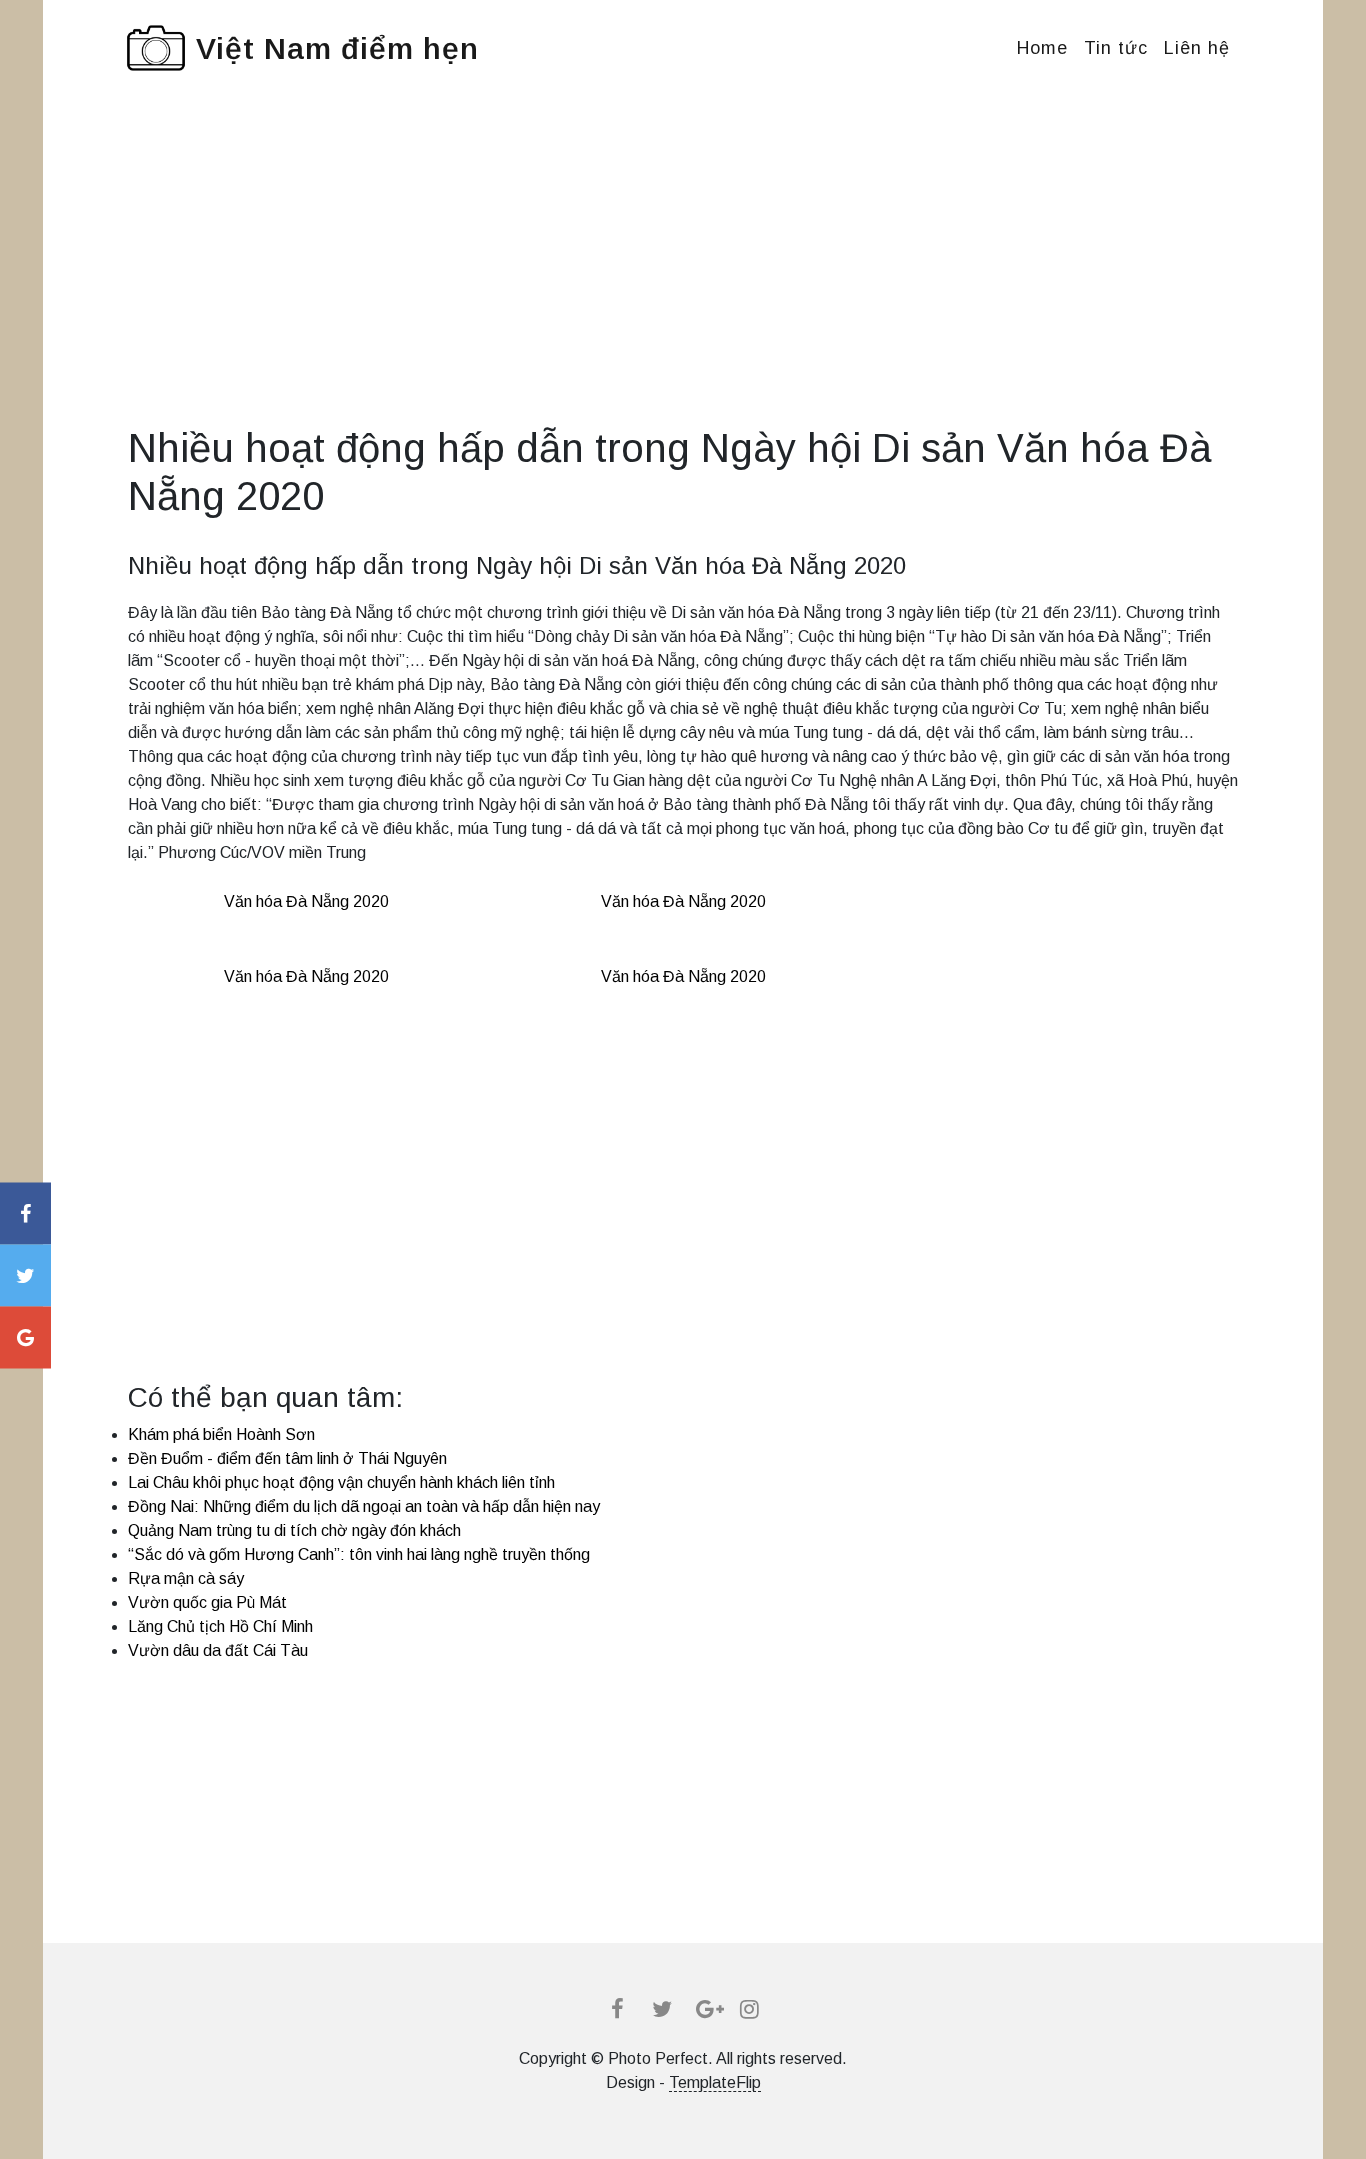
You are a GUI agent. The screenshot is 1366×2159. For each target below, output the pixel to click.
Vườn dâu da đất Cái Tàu (218, 1650)
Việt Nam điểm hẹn (337, 48)
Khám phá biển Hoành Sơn (221, 1434)
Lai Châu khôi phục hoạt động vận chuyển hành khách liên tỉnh (341, 1482)
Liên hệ (1197, 48)
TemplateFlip (715, 2082)
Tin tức (1116, 48)
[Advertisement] (683, 284)
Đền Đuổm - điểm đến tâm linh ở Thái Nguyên (287, 1458)
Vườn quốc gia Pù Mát (207, 1602)
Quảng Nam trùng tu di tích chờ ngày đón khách (294, 1530)
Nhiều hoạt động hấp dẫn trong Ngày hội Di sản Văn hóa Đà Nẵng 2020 (517, 565)
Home (1042, 48)
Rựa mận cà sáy (186, 1578)
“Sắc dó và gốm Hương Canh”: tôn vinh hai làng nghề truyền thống (359, 1554)
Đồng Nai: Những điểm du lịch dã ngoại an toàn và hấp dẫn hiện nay (364, 1506)
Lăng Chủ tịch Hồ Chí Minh (220, 1626)
